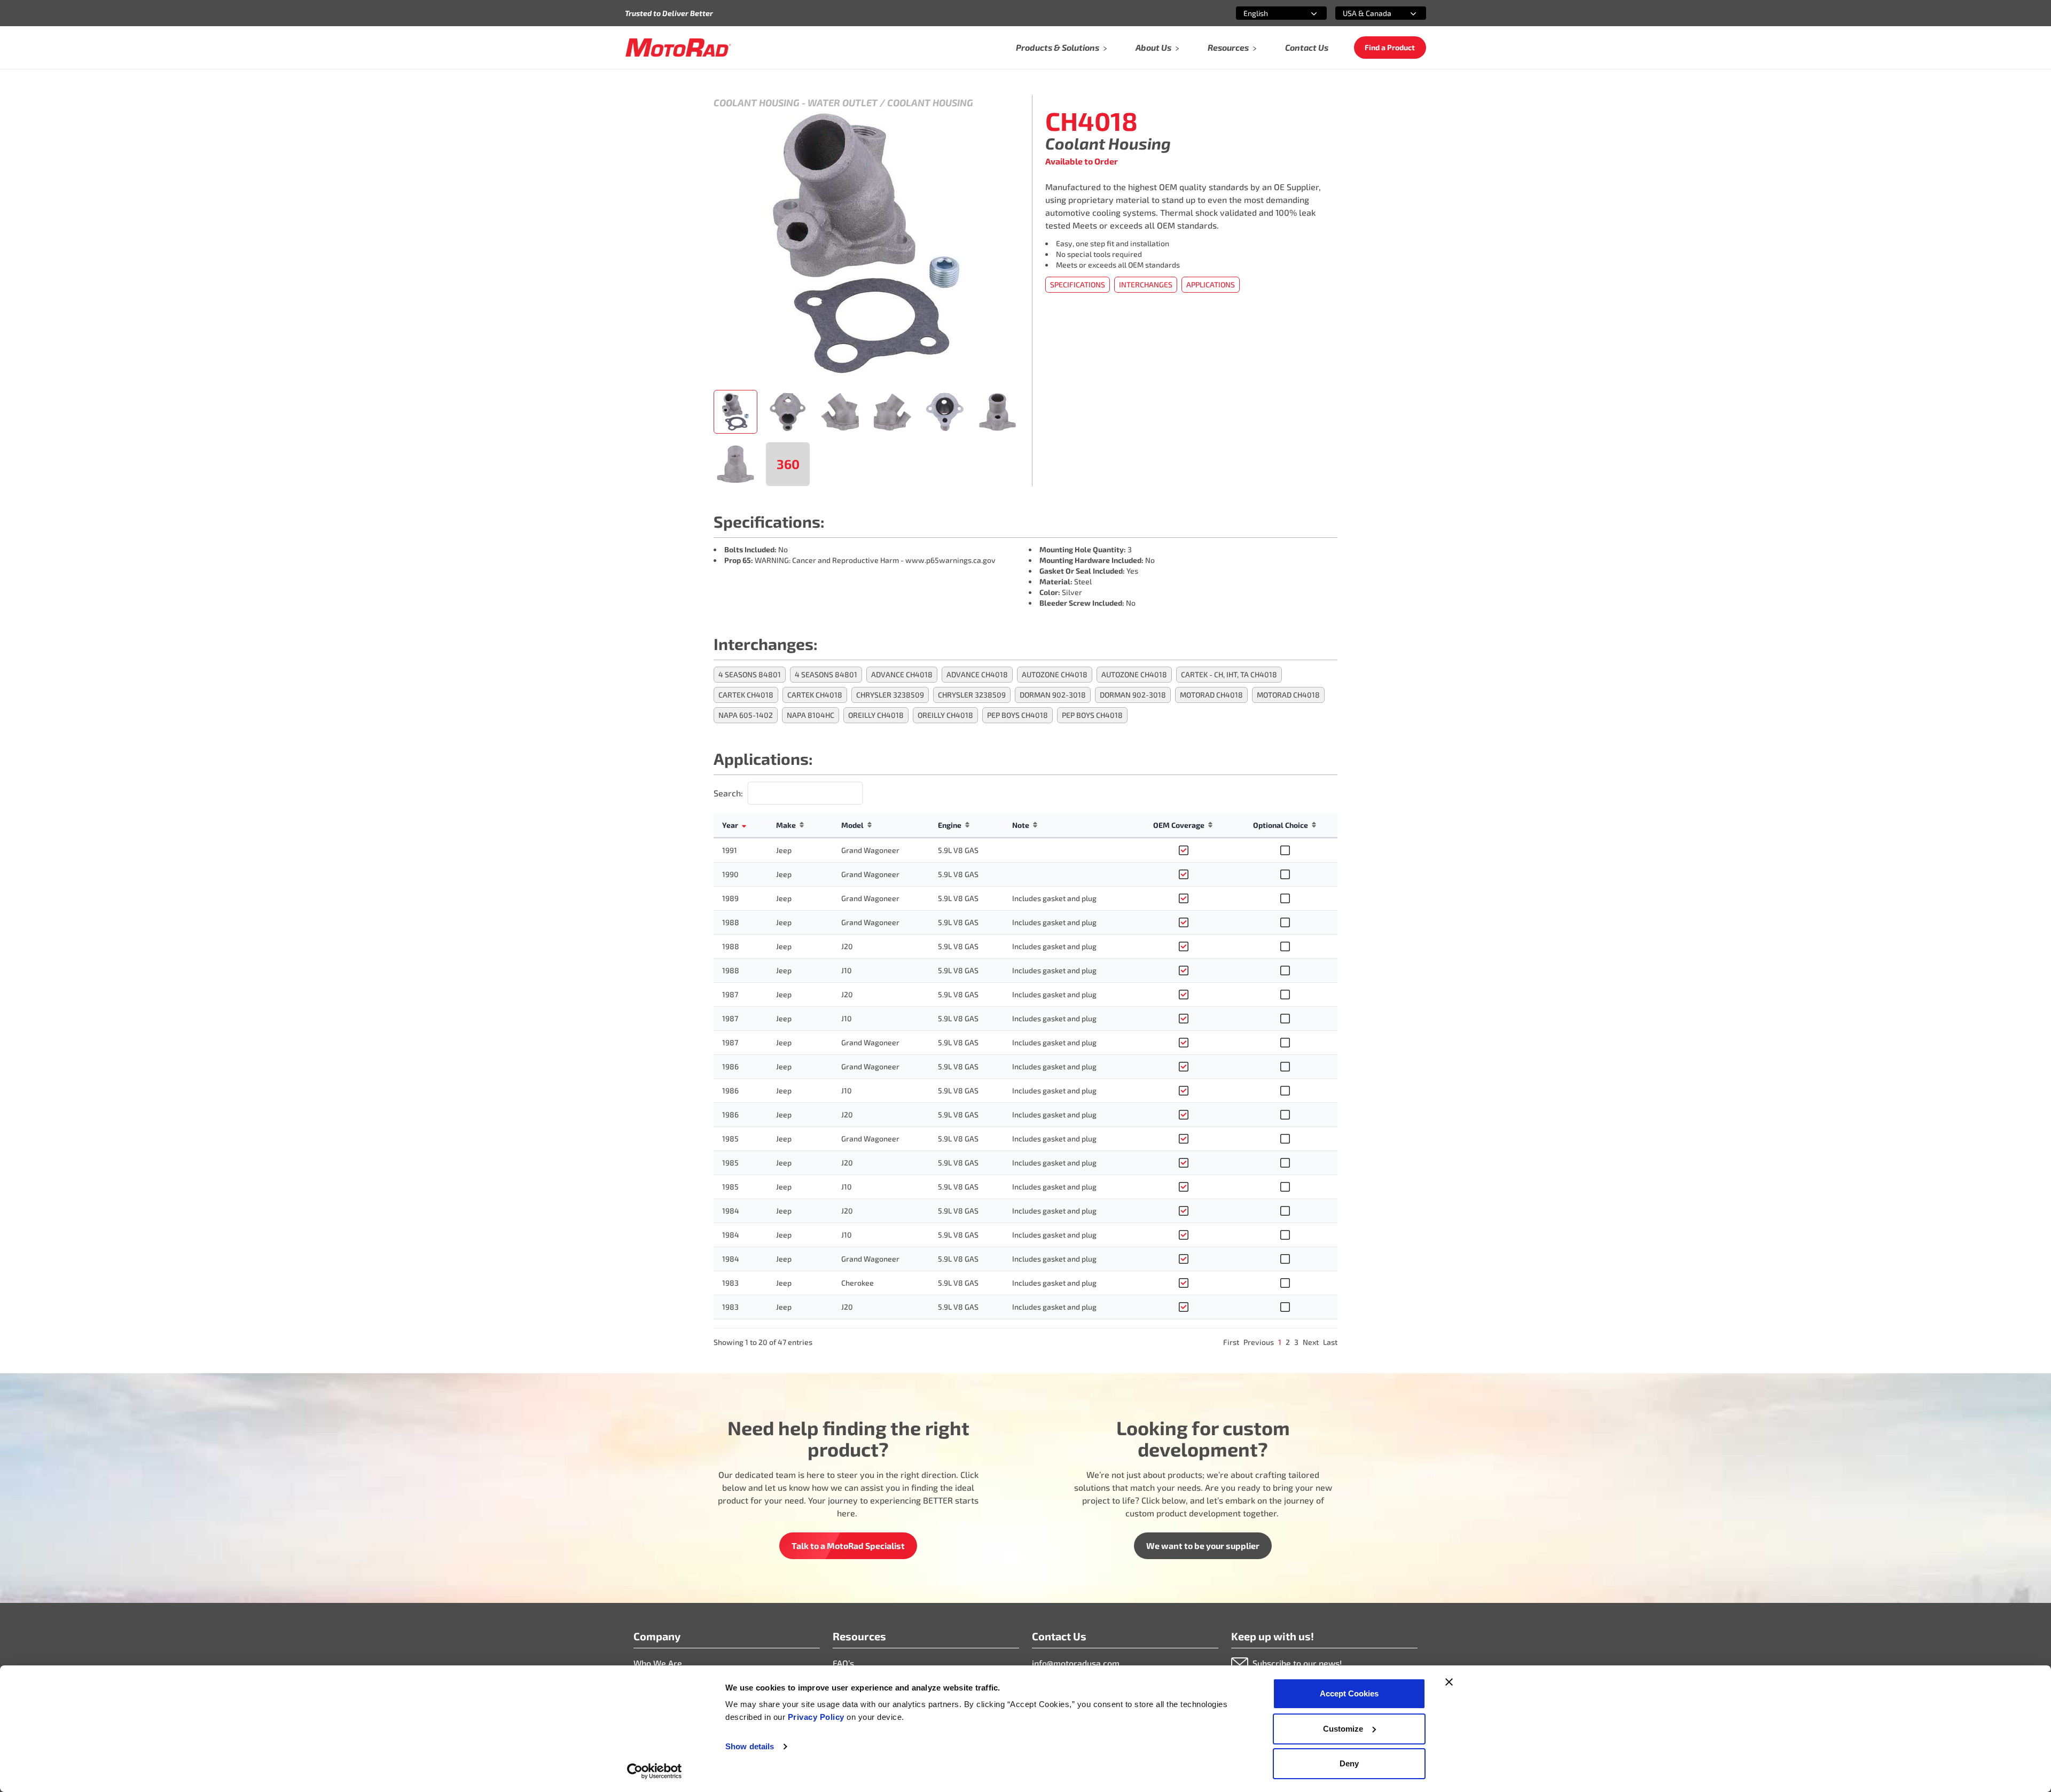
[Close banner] (1449, 1682)
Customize (1343, 1729)
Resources (1228, 47)
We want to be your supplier (1203, 1545)
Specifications (1078, 284)
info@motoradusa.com (1076, 1663)
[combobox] (1269, 13)
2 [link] (1288, 1342)
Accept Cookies (1349, 1693)
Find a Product (1390, 47)
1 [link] (1280, 1342)
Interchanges (1146, 284)
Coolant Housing (757, 103)
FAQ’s (843, 1663)
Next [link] (1311, 1342)
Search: (728, 793)
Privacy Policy (817, 1717)
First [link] (1231, 1342)
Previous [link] (1259, 1342)
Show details (750, 1746)
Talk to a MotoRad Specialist (848, 1545)
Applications (1211, 284)
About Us (1153, 47)
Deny (1349, 1763)
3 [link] (1296, 1342)
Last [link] (1330, 1342)
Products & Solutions (1058, 47)
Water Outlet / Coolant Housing (890, 103)
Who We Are (658, 1663)
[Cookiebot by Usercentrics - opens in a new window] (655, 1771)
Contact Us (1307, 47)
